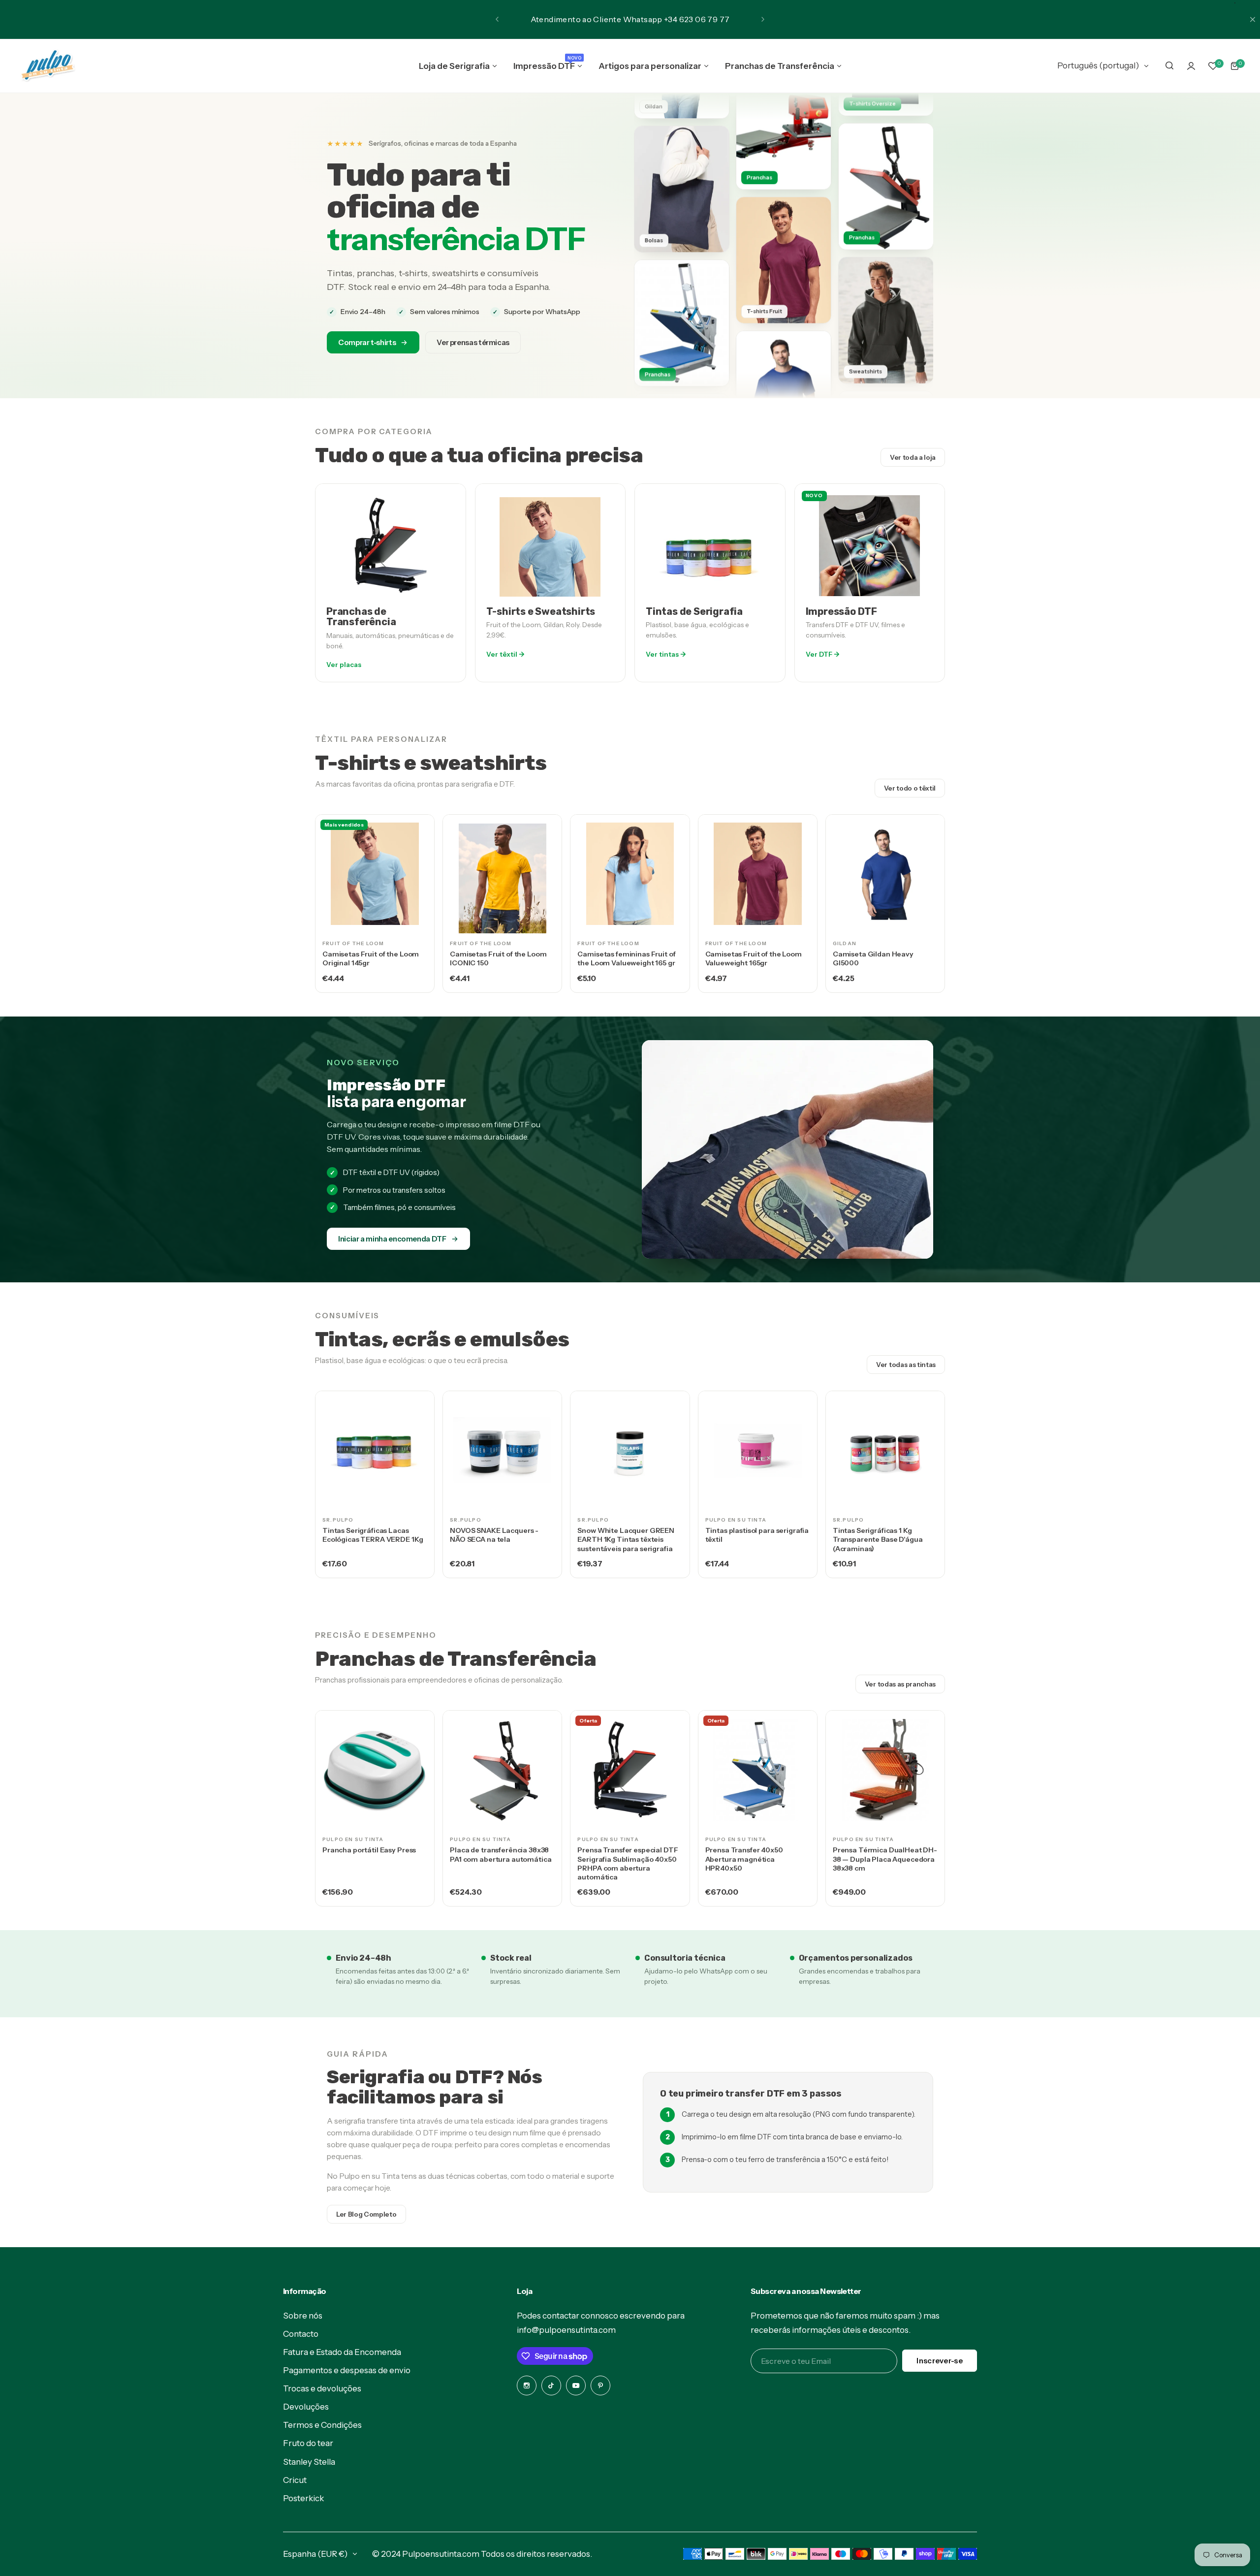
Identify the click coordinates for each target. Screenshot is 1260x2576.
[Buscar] (1169, 66)
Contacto (301, 2334)
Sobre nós (303, 2316)
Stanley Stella (309, 2462)
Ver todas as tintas (906, 1365)
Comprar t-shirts (367, 342)
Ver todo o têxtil (910, 788)
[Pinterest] (600, 2385)
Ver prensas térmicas (473, 342)
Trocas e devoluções (322, 2388)
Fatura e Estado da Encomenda (342, 2352)
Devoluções (306, 2407)
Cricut (295, 2480)
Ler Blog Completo (366, 2214)
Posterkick (303, 2498)
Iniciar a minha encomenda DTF (392, 1239)
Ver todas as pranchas (900, 1684)
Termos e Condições (322, 2425)
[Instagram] (527, 2385)
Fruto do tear (308, 2443)
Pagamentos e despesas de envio (347, 2370)
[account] (1191, 66)
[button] (497, 19)
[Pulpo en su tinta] (47, 66)
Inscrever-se (940, 2361)
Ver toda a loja (913, 457)
